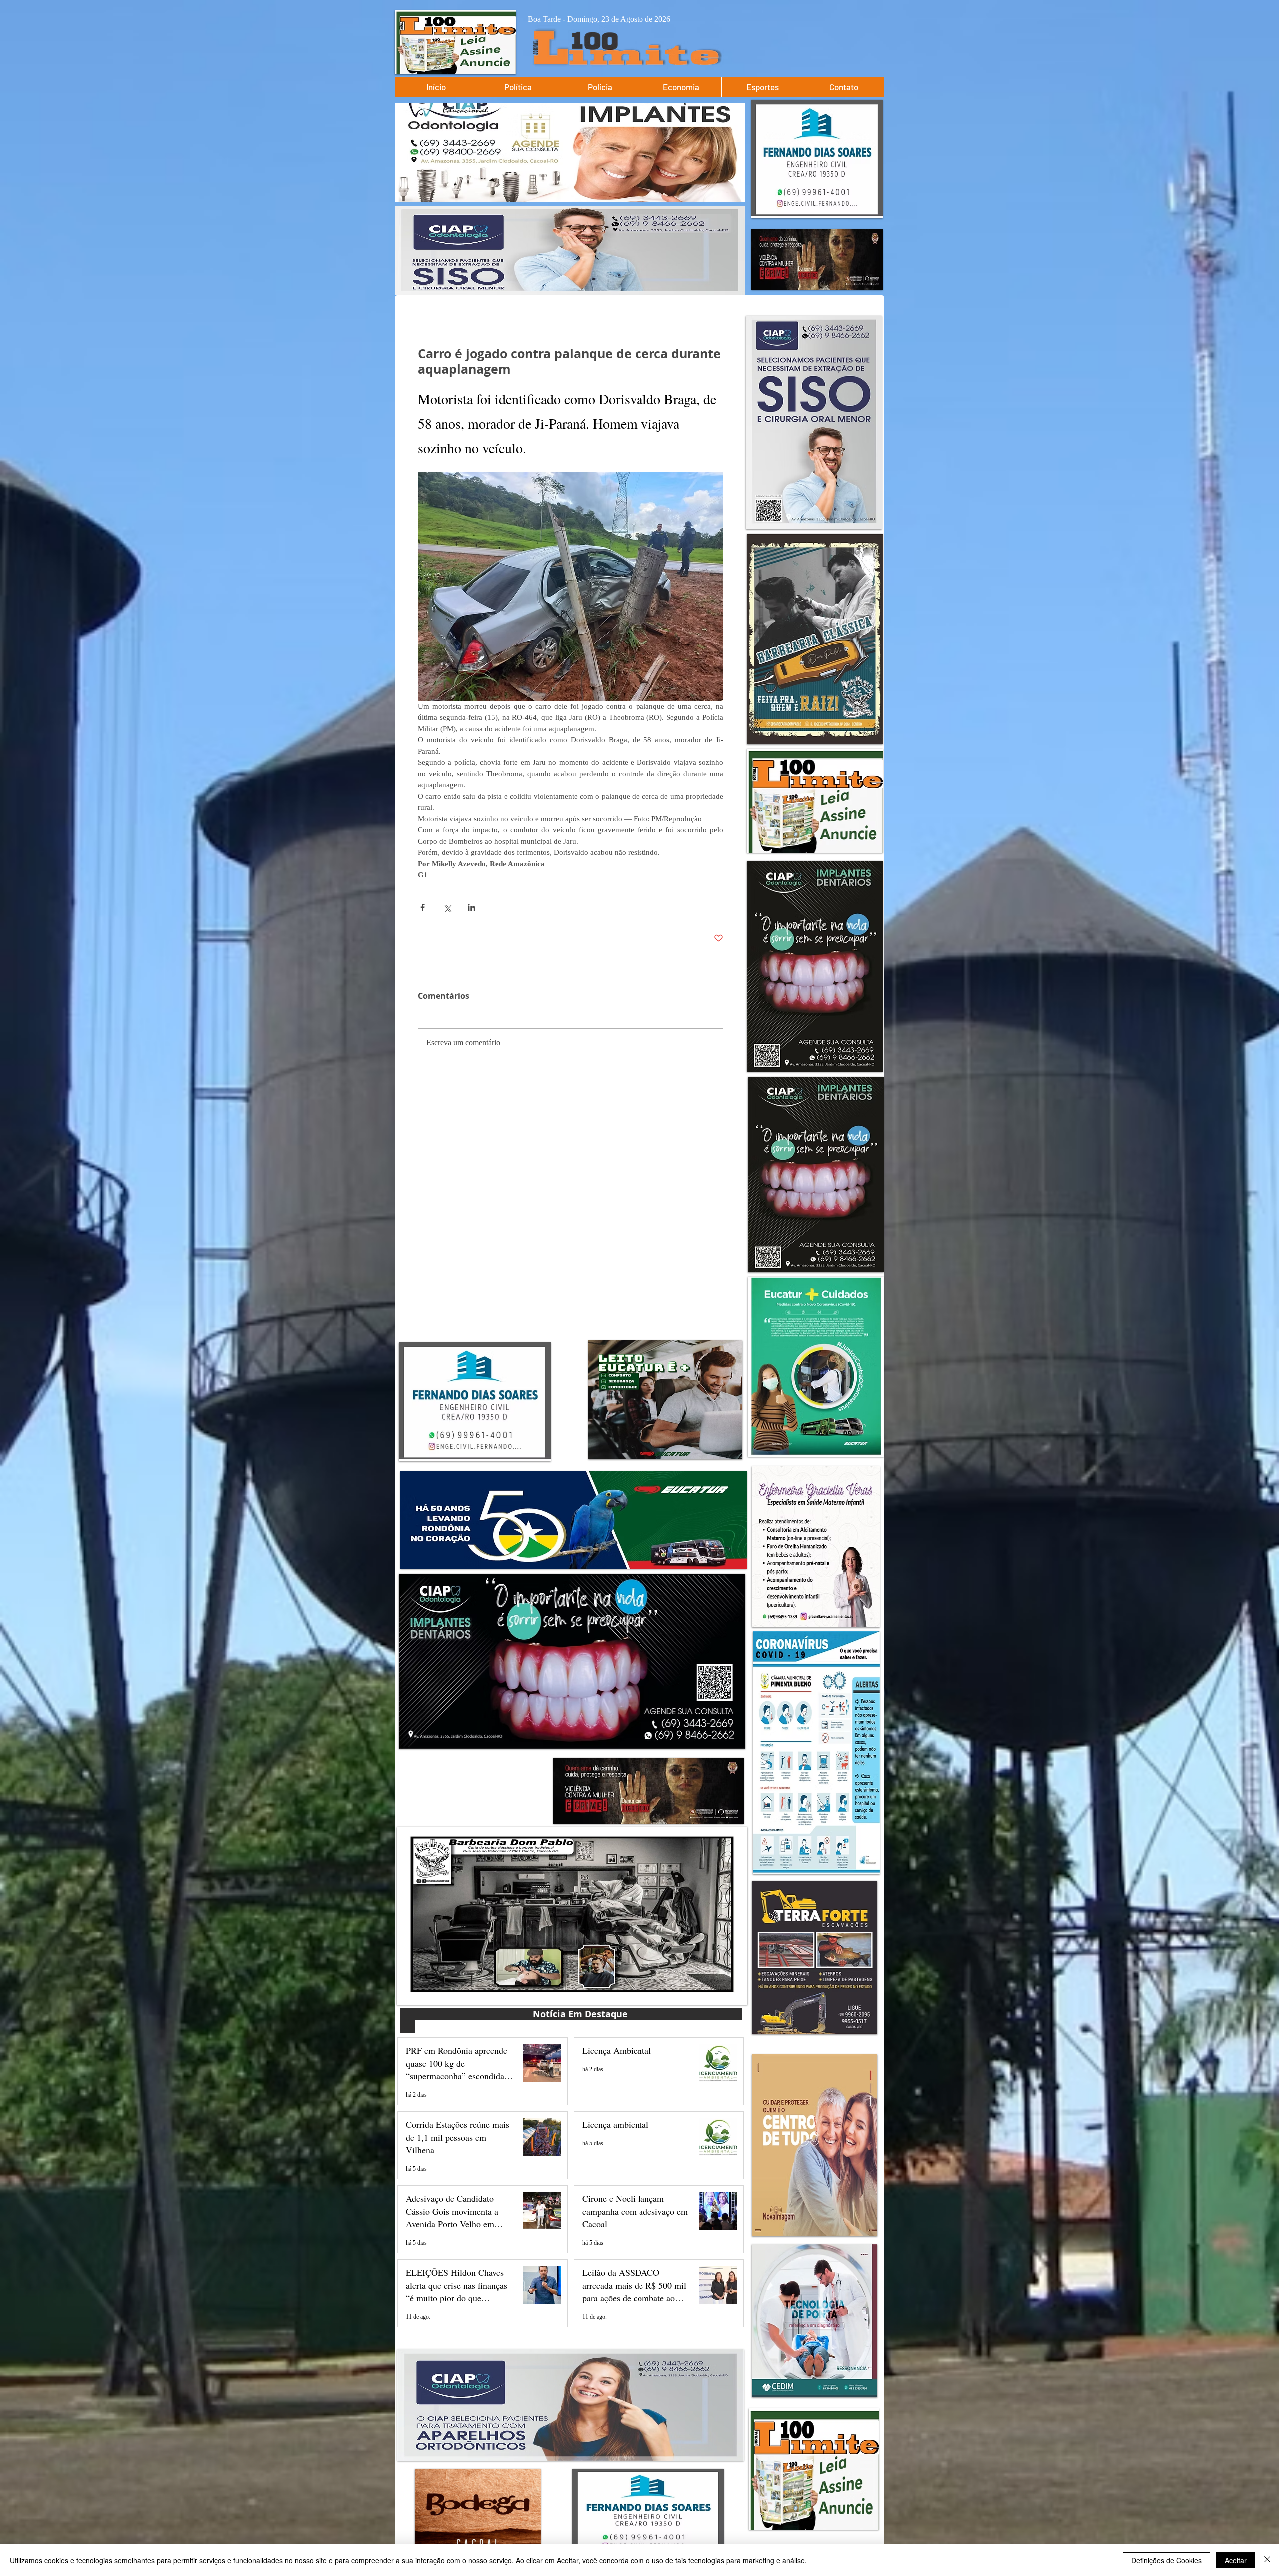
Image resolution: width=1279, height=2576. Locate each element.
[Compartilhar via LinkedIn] (471, 908)
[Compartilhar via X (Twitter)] (447, 908)
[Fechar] (1267, 2560)
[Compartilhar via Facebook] (422, 908)
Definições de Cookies (1166, 2560)
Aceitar (1236, 2560)
